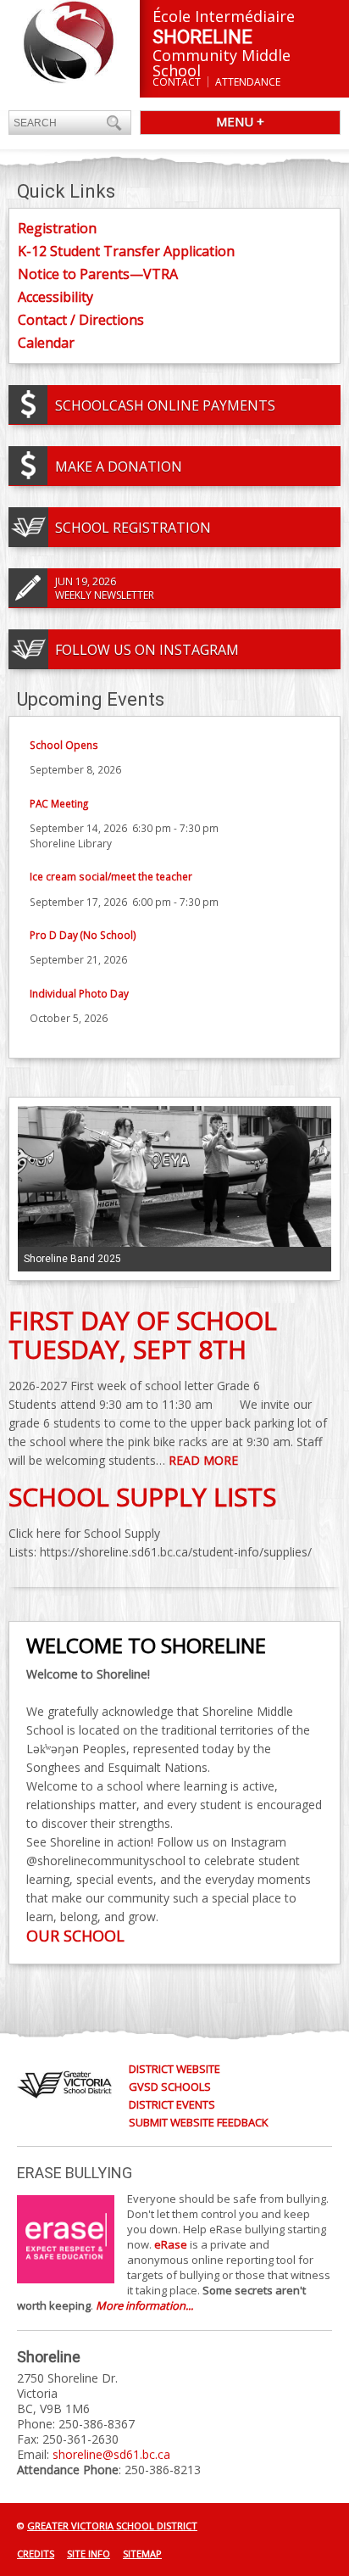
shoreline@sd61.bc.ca (111, 2454)
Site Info (89, 2554)
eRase (171, 2244)
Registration (57, 228)
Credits (36, 2554)
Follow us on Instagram (147, 650)
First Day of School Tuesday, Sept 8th (143, 1335)
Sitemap (142, 2554)
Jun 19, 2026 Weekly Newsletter (105, 589)
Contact (177, 82)
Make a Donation (119, 467)
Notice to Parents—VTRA (98, 274)
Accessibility (55, 297)
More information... (144, 2305)
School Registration (133, 528)
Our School (75, 1936)
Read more (203, 1460)
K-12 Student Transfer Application (126, 251)
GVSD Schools (170, 2087)
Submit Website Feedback (199, 2122)
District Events (172, 2104)
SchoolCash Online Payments (165, 405)
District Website (174, 2069)
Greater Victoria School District (112, 2526)
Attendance (248, 82)
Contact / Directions (81, 320)
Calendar (46, 343)
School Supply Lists (142, 1497)
